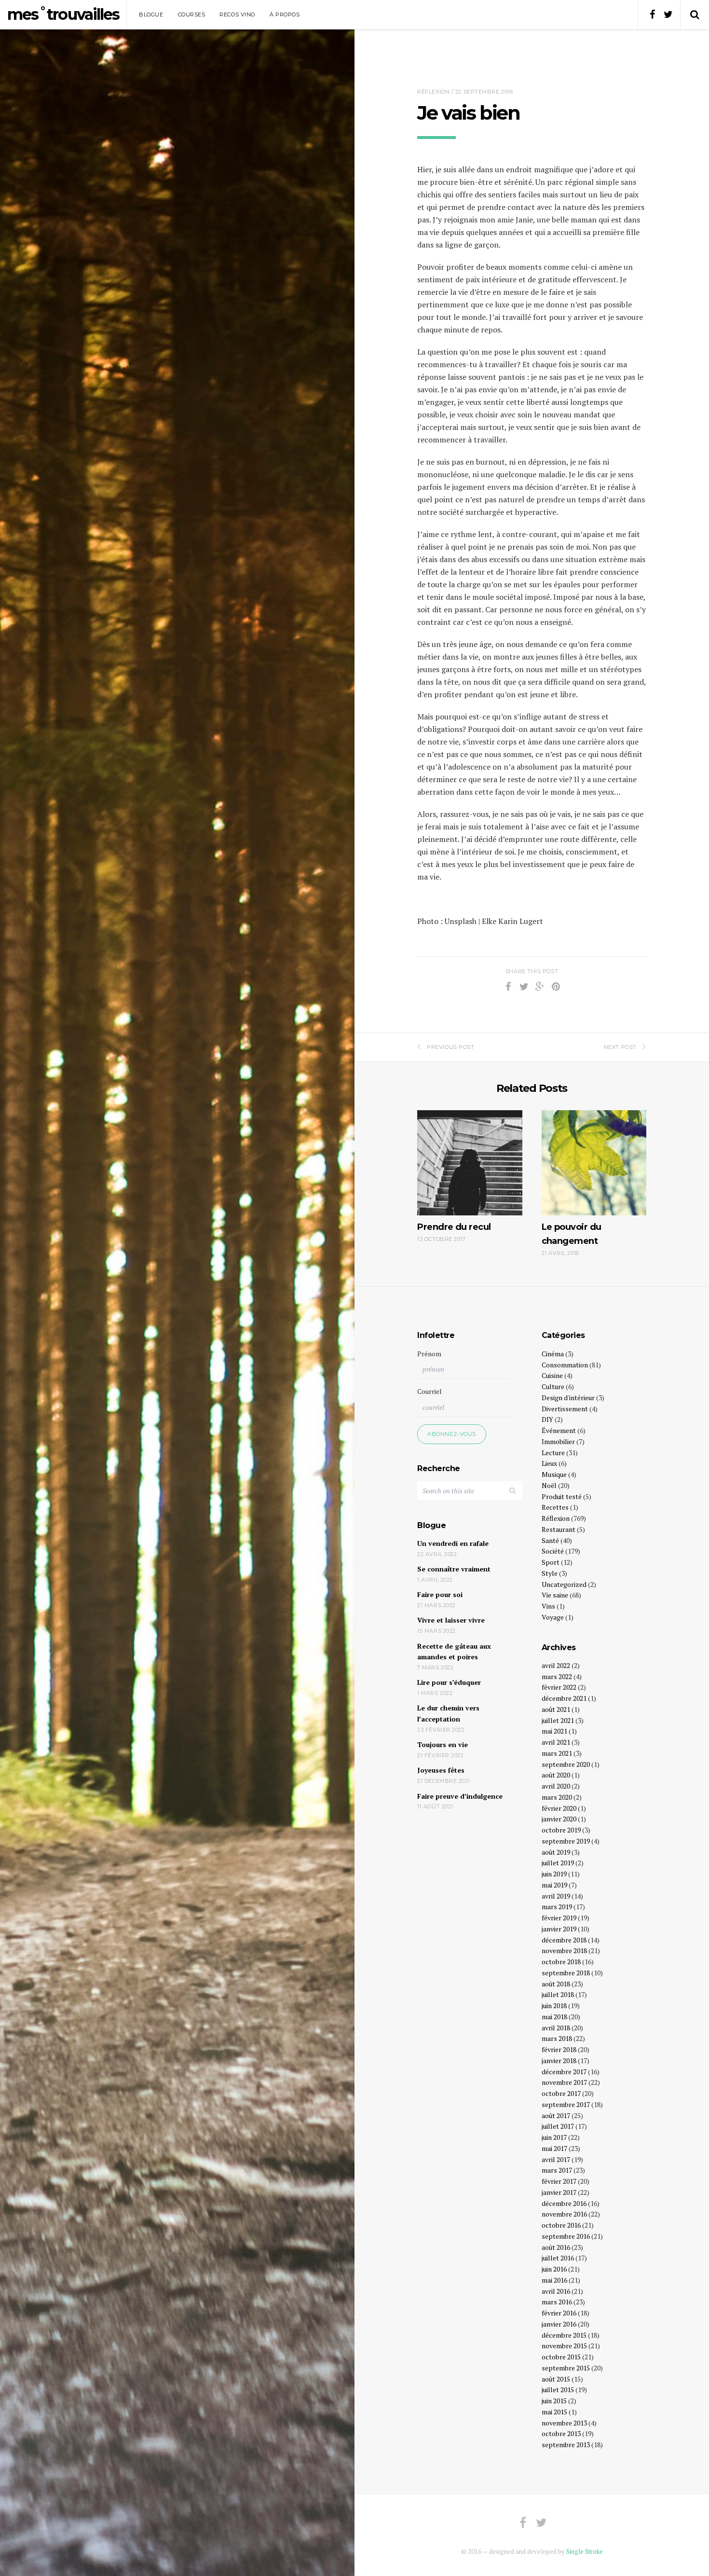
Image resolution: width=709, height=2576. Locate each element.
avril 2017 (556, 2159)
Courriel (429, 1391)
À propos (285, 14)
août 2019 (556, 1852)
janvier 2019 (559, 1929)
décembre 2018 (564, 1940)
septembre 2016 (566, 2236)
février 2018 (559, 2049)
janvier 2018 (559, 2060)
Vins (548, 1606)
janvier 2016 (559, 2324)
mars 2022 (557, 1676)
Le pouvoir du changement (572, 1234)
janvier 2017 (559, 2192)
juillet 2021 (558, 1720)
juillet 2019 (558, 1863)
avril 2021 (556, 1742)
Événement (559, 1430)
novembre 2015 (564, 2346)
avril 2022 (556, 1665)
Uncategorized (564, 1584)
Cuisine (552, 1375)
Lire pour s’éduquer (449, 1682)
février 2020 (559, 1808)
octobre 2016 (561, 2225)
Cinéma (553, 1354)
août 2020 (556, 1775)
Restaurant (559, 1529)
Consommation (565, 1365)
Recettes (555, 1507)
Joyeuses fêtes (441, 1770)
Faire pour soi (440, 1594)
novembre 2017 (564, 2082)
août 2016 (556, 2247)
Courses (192, 14)
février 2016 (559, 2313)
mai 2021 (554, 1731)
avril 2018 (556, 2028)
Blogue (151, 14)
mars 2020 (557, 1797)
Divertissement (565, 1409)
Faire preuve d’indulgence (460, 1796)
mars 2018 (557, 2038)
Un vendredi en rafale (453, 1543)
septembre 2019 (566, 1841)
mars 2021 (557, 1753)
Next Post (620, 1047)
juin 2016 (554, 2269)
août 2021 (556, 1709)
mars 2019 (557, 1907)
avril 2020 (556, 1786)
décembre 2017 (564, 2072)
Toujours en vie (443, 1744)
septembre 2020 (566, 1764)
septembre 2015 (566, 2368)
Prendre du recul (454, 1227)
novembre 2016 (564, 2214)
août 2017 (556, 2115)
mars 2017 (557, 2170)
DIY (547, 1419)
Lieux (549, 1463)
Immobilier (558, 1441)
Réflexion (433, 92)
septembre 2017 (566, 2104)
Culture (553, 1386)
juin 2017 (554, 2137)
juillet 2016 (558, 2258)
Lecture (553, 1453)
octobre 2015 (561, 2357)
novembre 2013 (564, 2423)
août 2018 (556, 1984)
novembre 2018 (564, 1950)
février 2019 (559, 1918)
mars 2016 (557, 2302)
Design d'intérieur (568, 1398)
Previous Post (450, 1047)
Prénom (429, 1354)
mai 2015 (554, 2412)
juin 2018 (554, 2005)
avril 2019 (556, 1896)
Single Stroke (585, 2551)
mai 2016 (554, 2280)
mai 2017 (554, 2148)
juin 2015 (554, 2401)
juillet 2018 (558, 1994)
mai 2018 (554, 2017)
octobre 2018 (561, 1962)
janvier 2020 (559, 1819)
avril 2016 (556, 2291)
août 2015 (556, 2379)
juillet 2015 (558, 2390)
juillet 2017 (558, 2126)
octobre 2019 (561, 1830)
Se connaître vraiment (454, 1569)
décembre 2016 (564, 2203)
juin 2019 (554, 1874)
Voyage (553, 1617)
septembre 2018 (566, 1973)
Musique (554, 1474)
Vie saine (555, 1595)
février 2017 (559, 2181)
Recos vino (237, 14)
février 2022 (559, 1687)
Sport (551, 1562)
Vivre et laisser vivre (451, 1620)
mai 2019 (554, 1885)
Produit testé (562, 1496)
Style (550, 1573)
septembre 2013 (566, 2445)
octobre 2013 (561, 2433)
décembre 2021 (564, 1698)
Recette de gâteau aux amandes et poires (454, 1652)
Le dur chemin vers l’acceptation (448, 1713)
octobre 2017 (561, 2093)
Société (553, 1551)
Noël (549, 1485)
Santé (550, 1540)
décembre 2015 (564, 2335)
